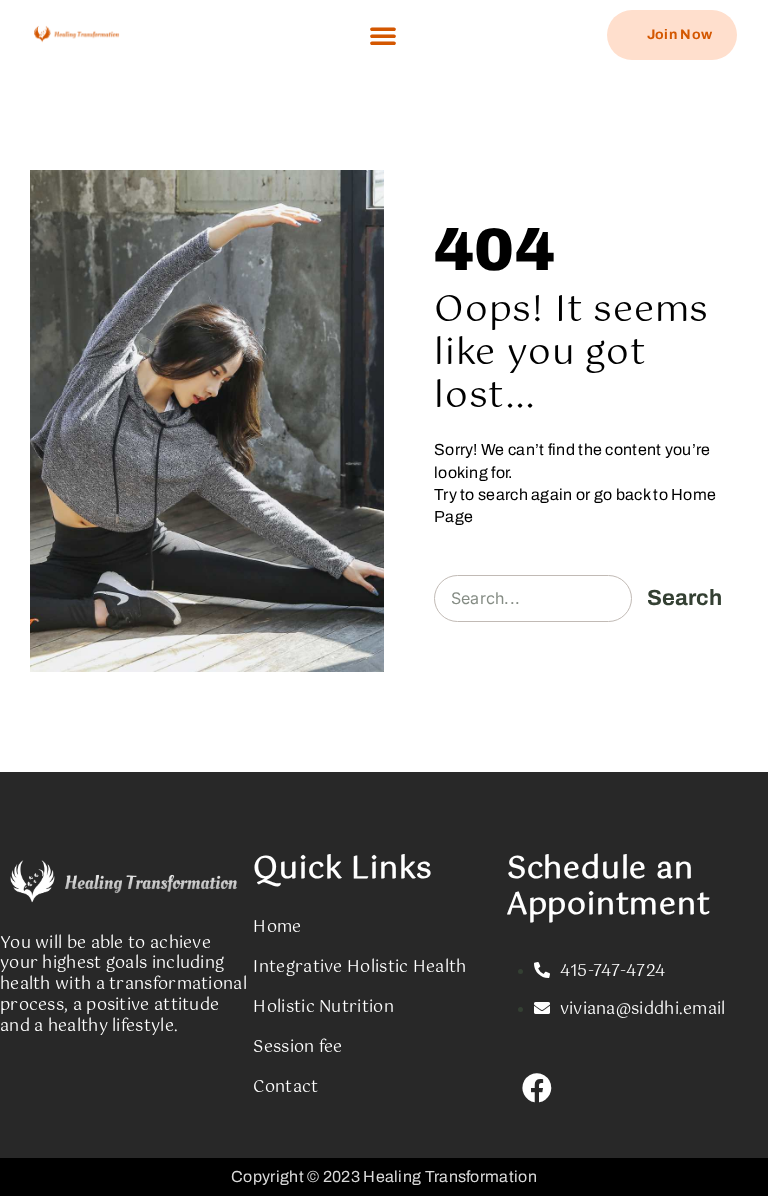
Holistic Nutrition (323, 1007)
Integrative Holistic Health (359, 967)
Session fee (297, 1047)
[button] (383, 35)
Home (277, 927)
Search (684, 598)
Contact (285, 1087)
